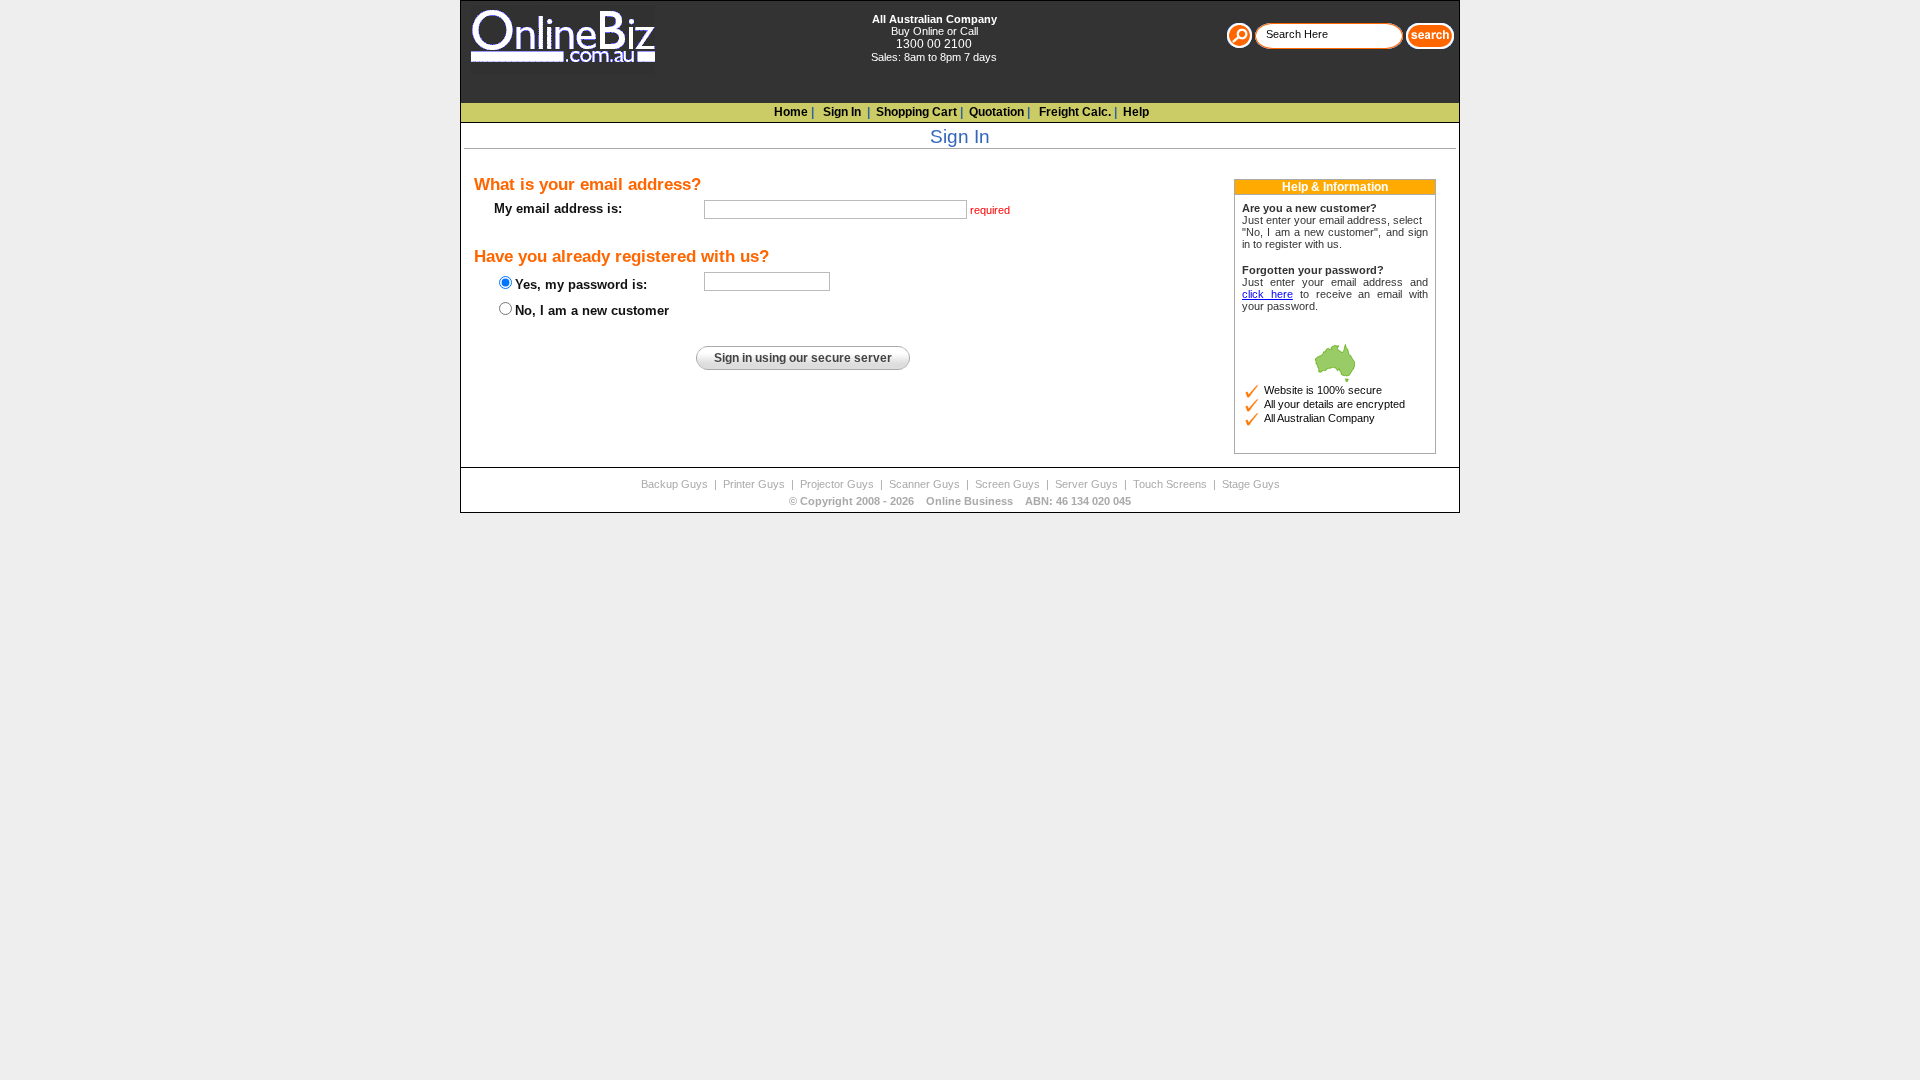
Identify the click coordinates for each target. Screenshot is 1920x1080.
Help (1136, 112)
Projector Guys (838, 484)
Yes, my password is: (581, 284)
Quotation (996, 112)
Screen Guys (1009, 484)
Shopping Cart (916, 112)
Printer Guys (755, 484)
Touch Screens (1171, 484)
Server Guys (1088, 484)
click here (1267, 294)
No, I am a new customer (592, 310)
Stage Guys (1251, 484)
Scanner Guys (926, 484)
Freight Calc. (1073, 112)
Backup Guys (676, 484)
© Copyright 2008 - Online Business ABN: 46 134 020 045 (960, 501)
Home (791, 112)
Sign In (840, 112)
